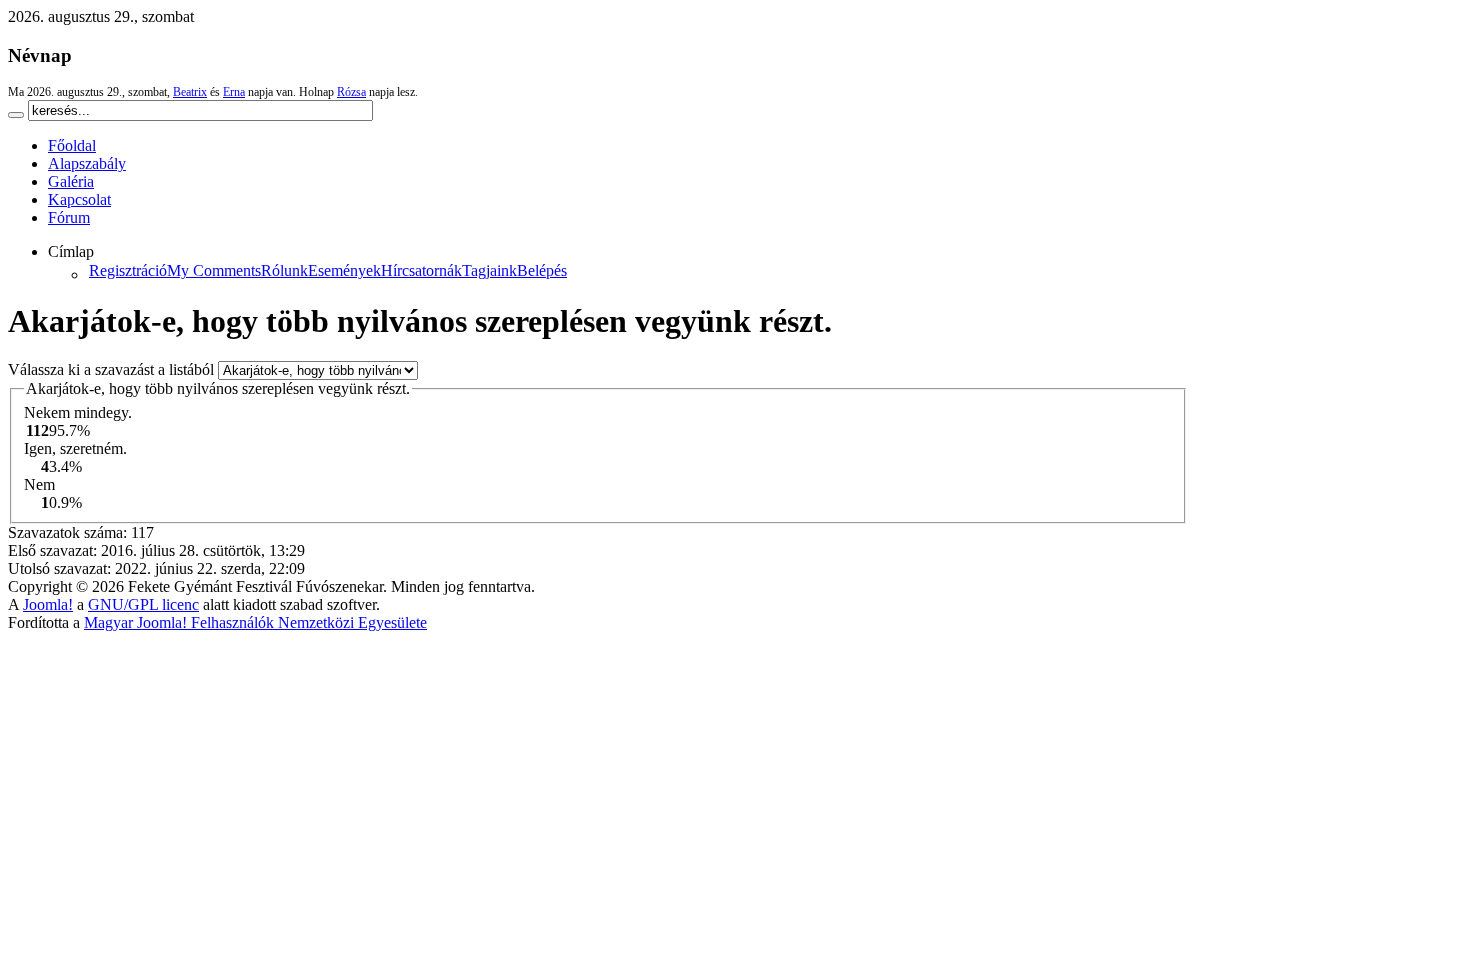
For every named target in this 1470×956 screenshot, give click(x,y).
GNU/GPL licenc (143, 604)
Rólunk (284, 270)
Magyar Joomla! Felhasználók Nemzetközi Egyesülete (255, 622)
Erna (234, 92)
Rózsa (351, 92)
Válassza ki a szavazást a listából (113, 369)
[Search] (16, 115)
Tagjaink (489, 270)
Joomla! (48, 604)
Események (344, 270)
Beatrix (190, 92)
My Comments (214, 270)
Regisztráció (128, 270)
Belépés (542, 270)
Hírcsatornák (421, 270)
